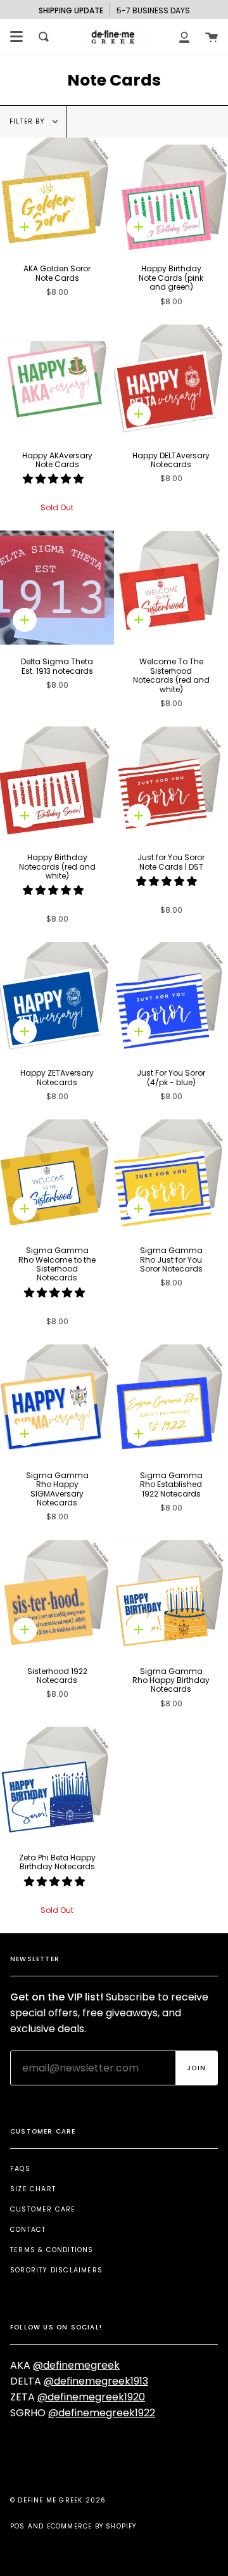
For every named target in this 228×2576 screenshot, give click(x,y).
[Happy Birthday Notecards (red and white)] (57, 783)
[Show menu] (16, 37)
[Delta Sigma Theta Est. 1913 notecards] (57, 588)
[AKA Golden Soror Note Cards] (57, 195)
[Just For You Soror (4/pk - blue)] (171, 999)
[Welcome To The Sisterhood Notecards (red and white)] (171, 588)
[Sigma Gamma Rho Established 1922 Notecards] (171, 1401)
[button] (54, 479)
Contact (28, 2230)
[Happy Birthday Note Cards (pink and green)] (171, 195)
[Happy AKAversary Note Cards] (57, 382)
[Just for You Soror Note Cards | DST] (171, 783)
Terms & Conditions (52, 2250)
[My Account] (184, 37)
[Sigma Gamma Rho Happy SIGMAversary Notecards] (57, 1401)
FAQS (20, 2169)
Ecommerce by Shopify (92, 2526)
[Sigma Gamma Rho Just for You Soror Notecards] (171, 1176)
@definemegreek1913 (96, 2381)
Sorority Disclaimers (56, 2270)
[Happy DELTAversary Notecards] (171, 382)
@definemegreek (76, 2365)
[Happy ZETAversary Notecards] (57, 999)
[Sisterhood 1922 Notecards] (57, 1597)
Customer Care (43, 2209)
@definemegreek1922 (102, 2413)
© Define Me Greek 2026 (58, 2500)
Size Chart (33, 2189)
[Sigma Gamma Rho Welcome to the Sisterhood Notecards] (57, 1176)
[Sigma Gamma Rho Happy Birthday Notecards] (171, 1597)
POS (18, 2526)
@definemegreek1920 (91, 2397)
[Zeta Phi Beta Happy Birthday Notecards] (57, 1784)
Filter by (28, 121)
